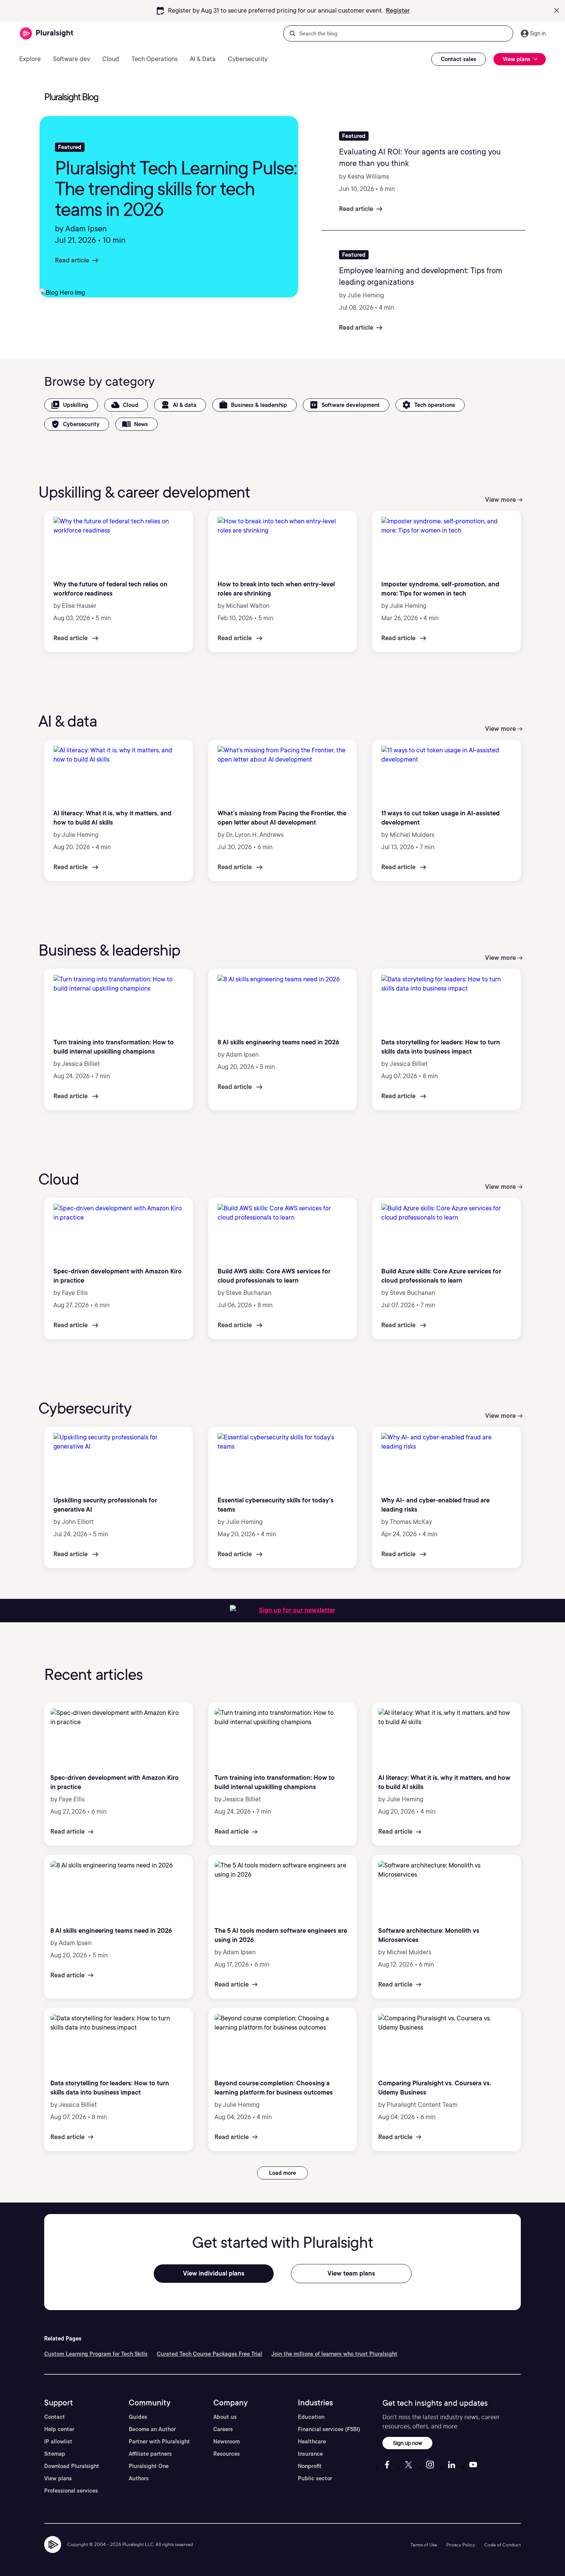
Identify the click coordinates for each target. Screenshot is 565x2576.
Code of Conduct (503, 2545)
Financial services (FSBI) (329, 2429)
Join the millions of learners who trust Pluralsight (334, 2354)
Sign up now (408, 2443)
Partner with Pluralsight (159, 2442)
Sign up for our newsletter (297, 1610)
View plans (58, 2478)
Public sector (315, 2478)
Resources (227, 2454)
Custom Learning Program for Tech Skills (96, 2354)
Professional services (71, 2491)
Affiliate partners (150, 2454)
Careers (223, 2429)
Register (398, 11)
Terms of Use (424, 2545)
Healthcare (312, 2442)
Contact (55, 2417)
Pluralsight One (149, 2466)
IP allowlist (58, 2442)
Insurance (310, 2454)
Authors (139, 2478)
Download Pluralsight (72, 2466)
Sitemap (55, 2454)
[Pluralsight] (47, 34)
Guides (138, 2417)
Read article (72, 260)
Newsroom (227, 2442)
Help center (59, 2429)
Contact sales (459, 59)
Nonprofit (310, 2466)
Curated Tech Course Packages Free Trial (209, 2354)
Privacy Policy (461, 2545)
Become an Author (152, 2429)
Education (311, 2417)
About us (225, 2417)
